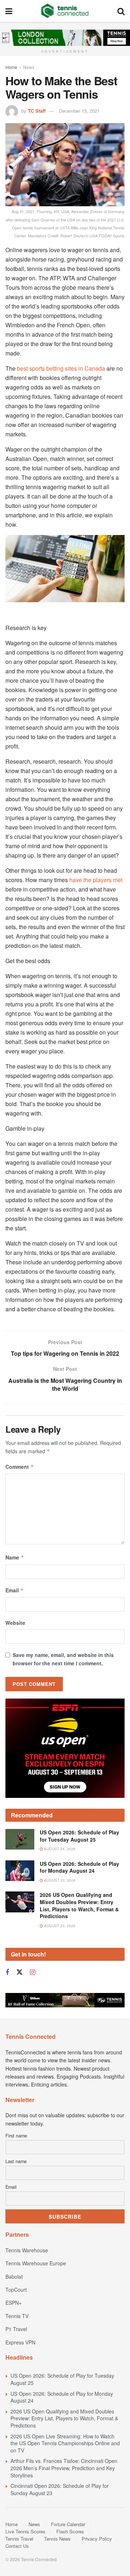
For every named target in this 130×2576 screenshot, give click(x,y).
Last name (16, 2161)
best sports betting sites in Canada (61, 368)
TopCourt (16, 2290)
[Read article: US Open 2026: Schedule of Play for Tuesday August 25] (20, 1839)
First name (16, 2136)
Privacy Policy (97, 2539)
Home (11, 67)
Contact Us (17, 2546)
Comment (20, 1467)
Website (15, 1623)
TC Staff (37, 111)
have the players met (96, 880)
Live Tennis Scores (25, 2531)
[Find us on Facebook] (7, 1972)
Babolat (14, 2277)
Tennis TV (17, 2316)
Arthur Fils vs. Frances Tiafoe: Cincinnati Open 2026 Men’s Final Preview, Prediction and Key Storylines (64, 2468)
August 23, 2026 (59, 1880)
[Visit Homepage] (65, 11)
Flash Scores (70, 2531)
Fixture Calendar (68, 2524)
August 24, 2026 (59, 1849)
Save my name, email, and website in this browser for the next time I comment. (63, 1659)
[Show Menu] (9, 11)
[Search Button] (121, 11)
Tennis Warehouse (27, 2250)
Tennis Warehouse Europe (36, 2263)
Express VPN (20, 2342)
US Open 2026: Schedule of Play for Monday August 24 (79, 1867)
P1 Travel (16, 2329)
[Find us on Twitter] (19, 1972)
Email (15, 1590)
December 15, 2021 (79, 111)
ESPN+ (14, 2303)
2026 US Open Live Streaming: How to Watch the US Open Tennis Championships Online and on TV (65, 2443)
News (29, 67)
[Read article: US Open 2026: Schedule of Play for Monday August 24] (20, 1871)
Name (15, 1557)
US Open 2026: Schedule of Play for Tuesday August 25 (79, 1836)
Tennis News (57, 2539)
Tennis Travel (19, 2539)
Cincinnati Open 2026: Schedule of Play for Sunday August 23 (60, 2489)
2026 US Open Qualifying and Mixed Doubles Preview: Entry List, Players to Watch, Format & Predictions (79, 1905)
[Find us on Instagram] (33, 1972)
